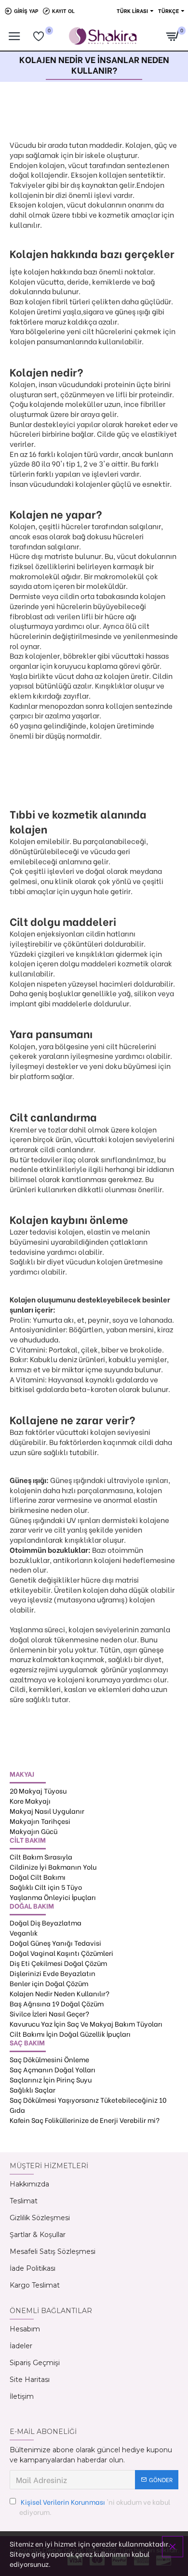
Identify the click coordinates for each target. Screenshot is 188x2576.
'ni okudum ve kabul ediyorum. (95, 2507)
